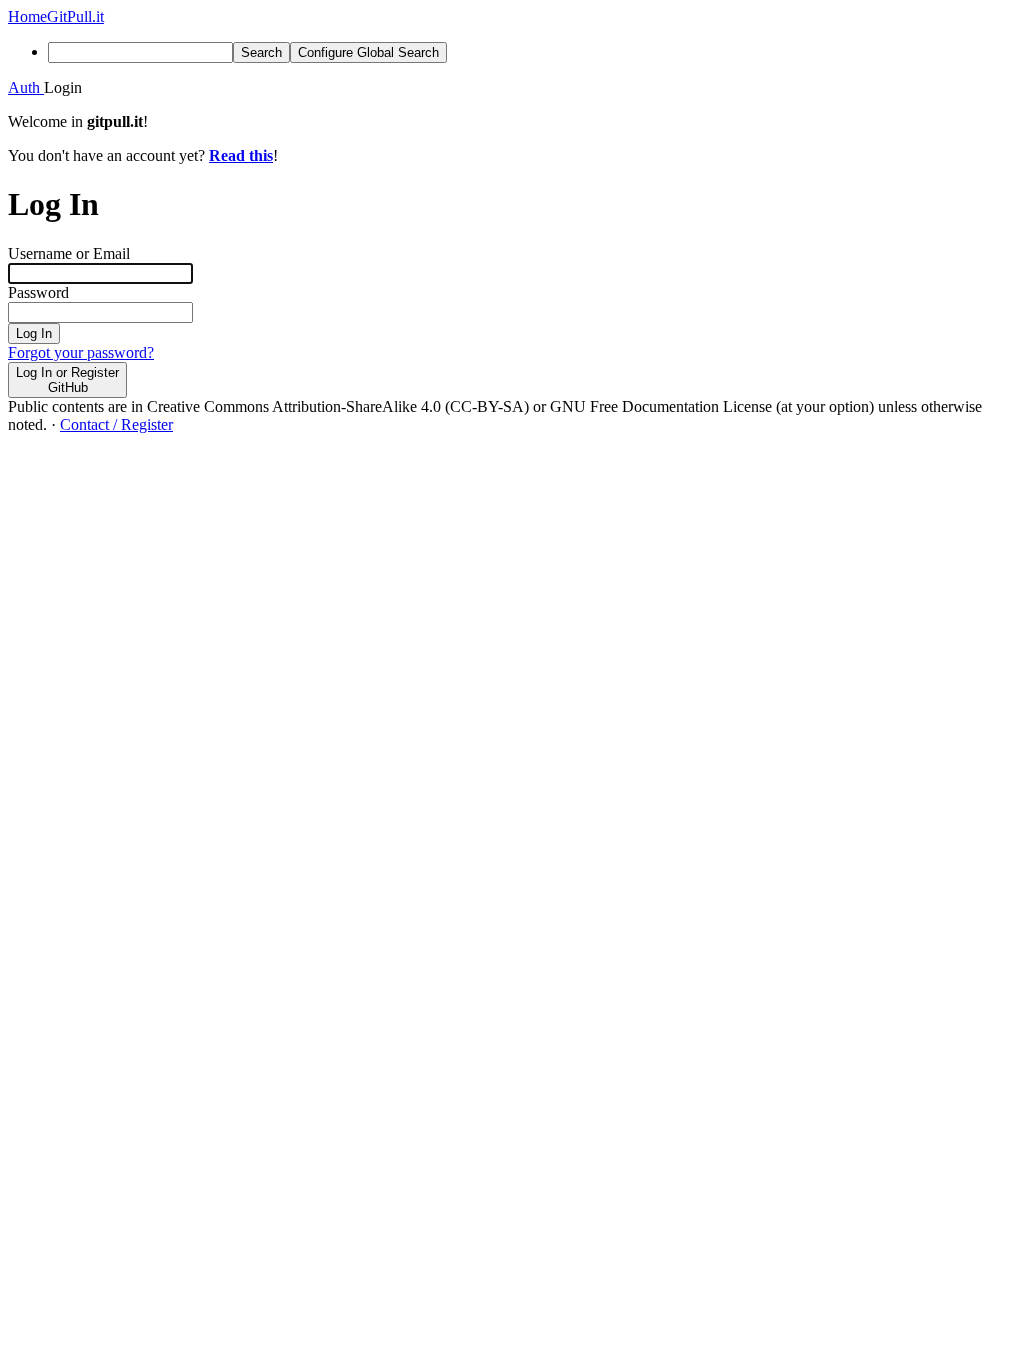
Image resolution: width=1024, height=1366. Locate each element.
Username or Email (69, 253)
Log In (34, 333)
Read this (241, 155)
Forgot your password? (81, 352)
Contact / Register (116, 424)
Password (38, 292)
